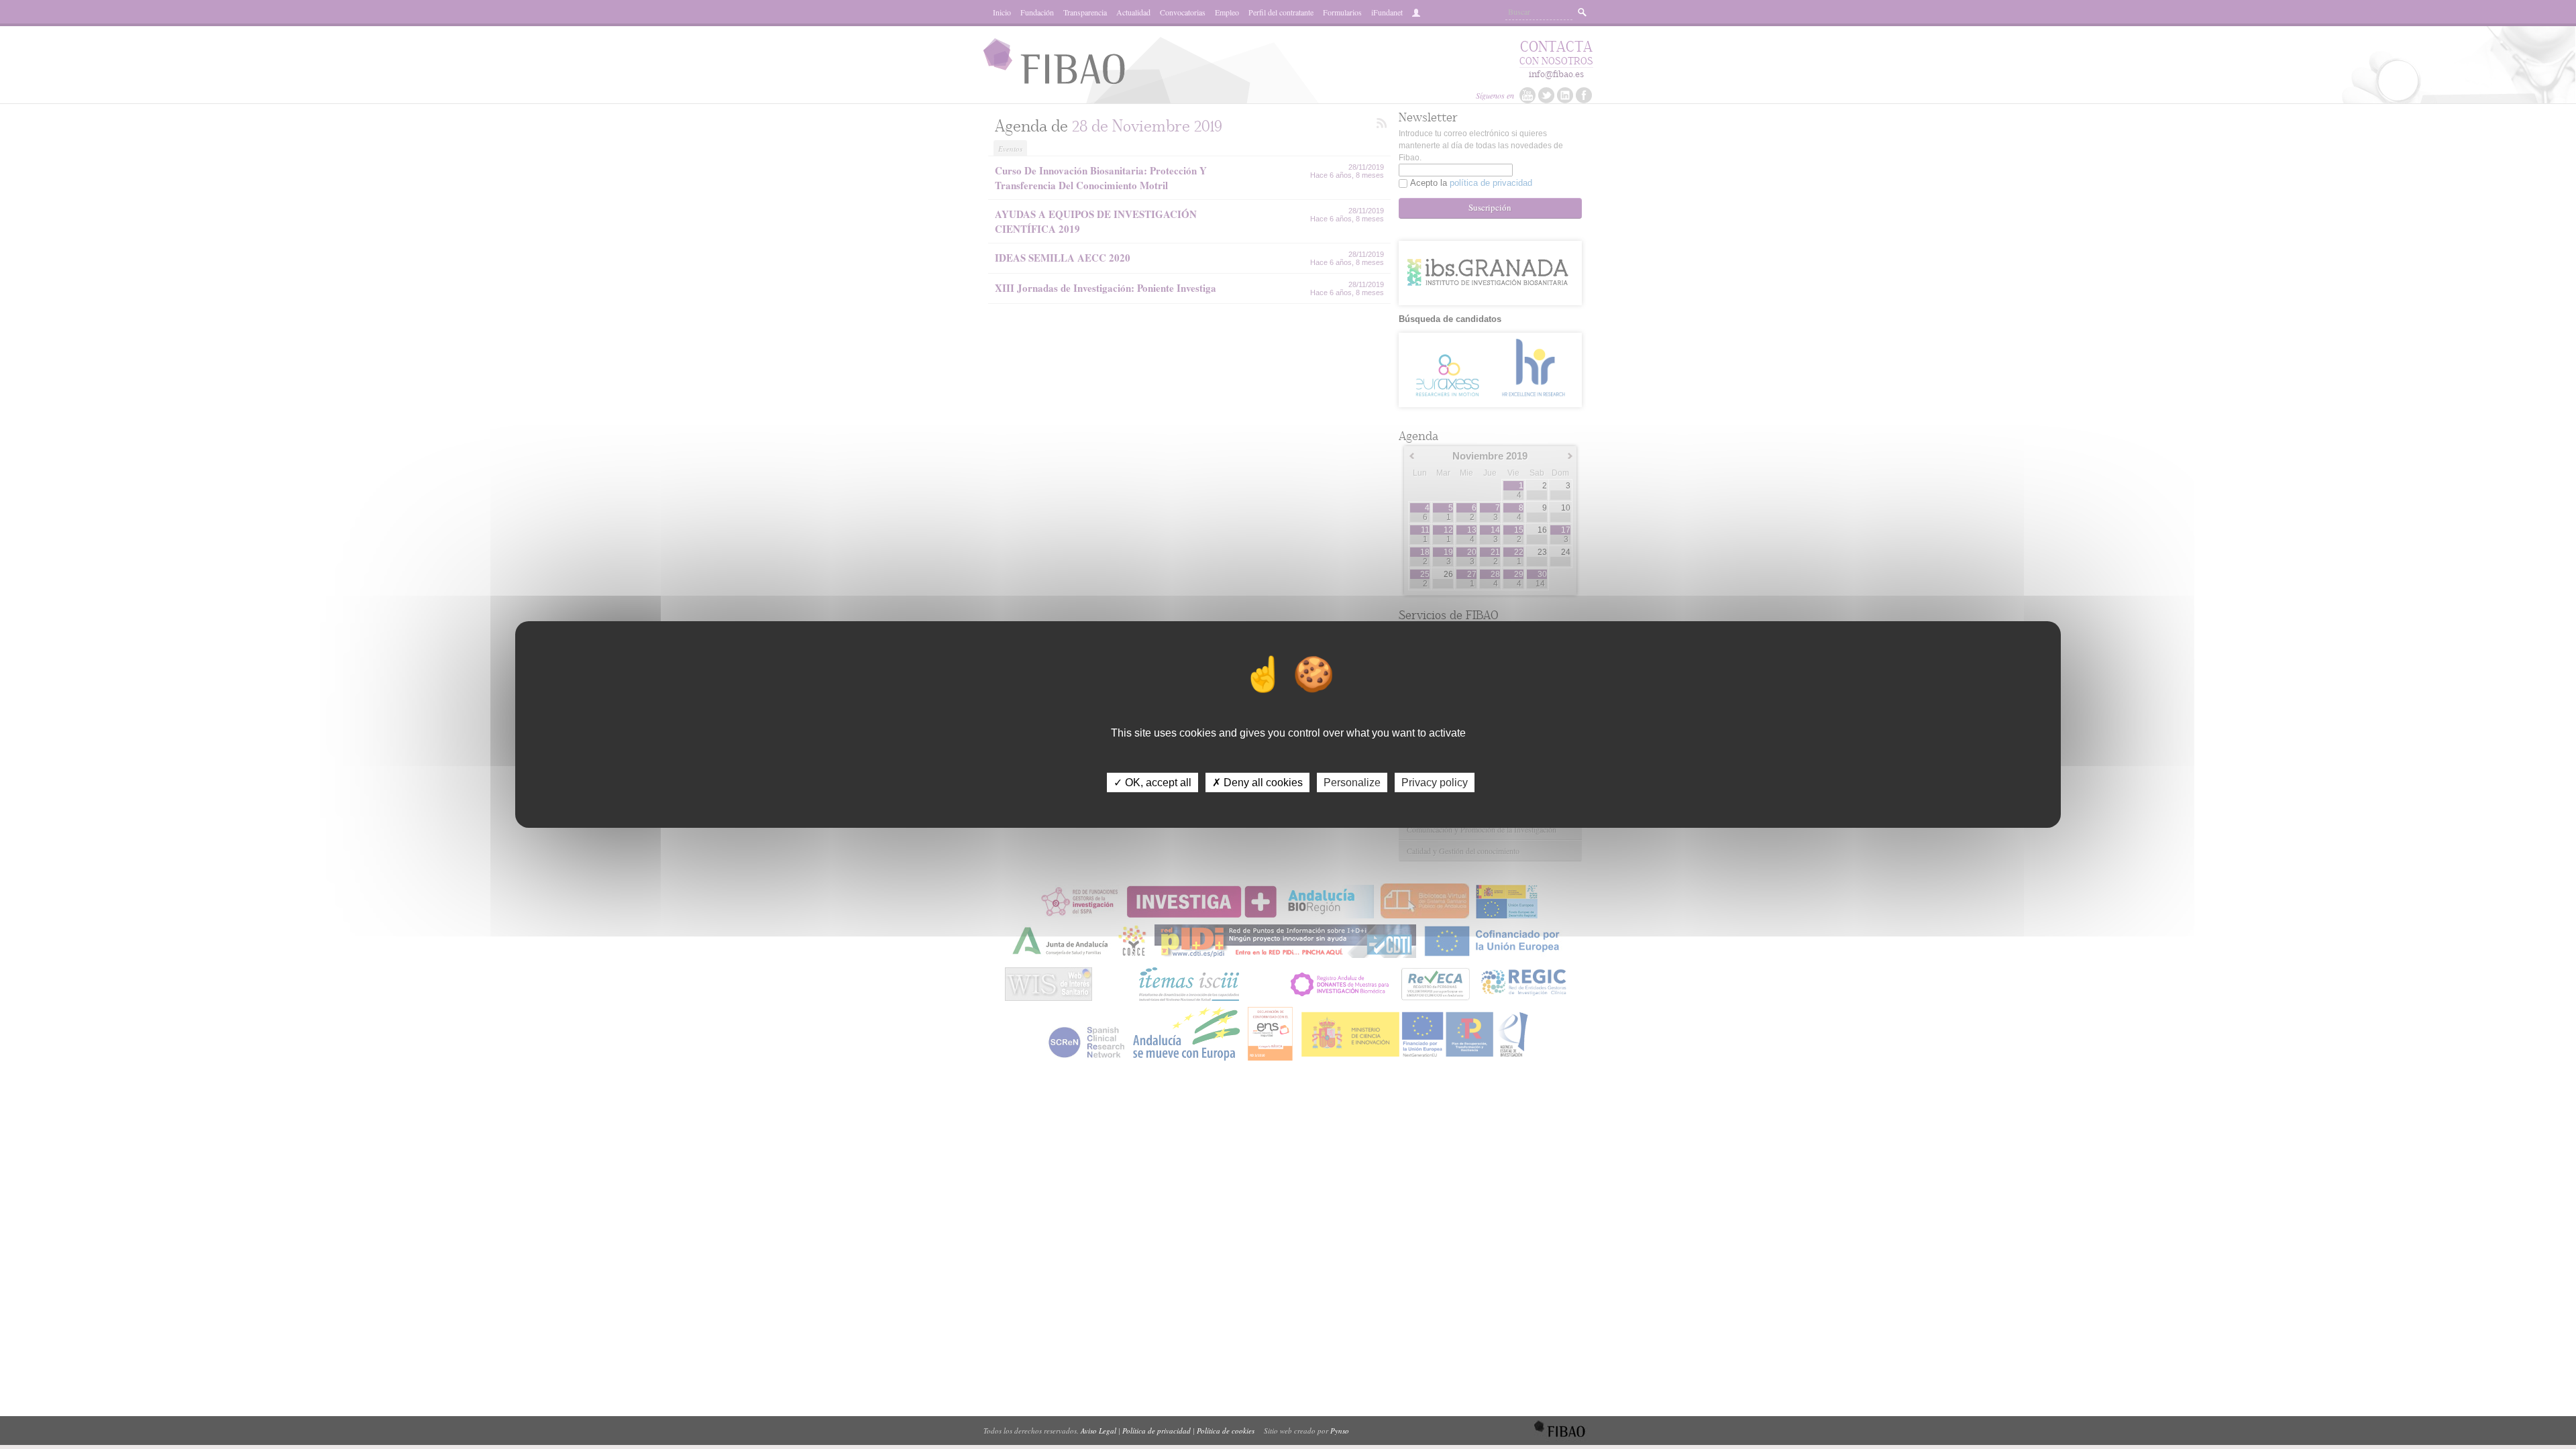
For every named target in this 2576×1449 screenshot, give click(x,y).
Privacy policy (1435, 783)
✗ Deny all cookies (1257, 783)
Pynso (1340, 1431)
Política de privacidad (1157, 1431)
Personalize (1352, 783)
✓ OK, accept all (1152, 783)
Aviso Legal (1098, 1431)
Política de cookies (1226, 1431)
